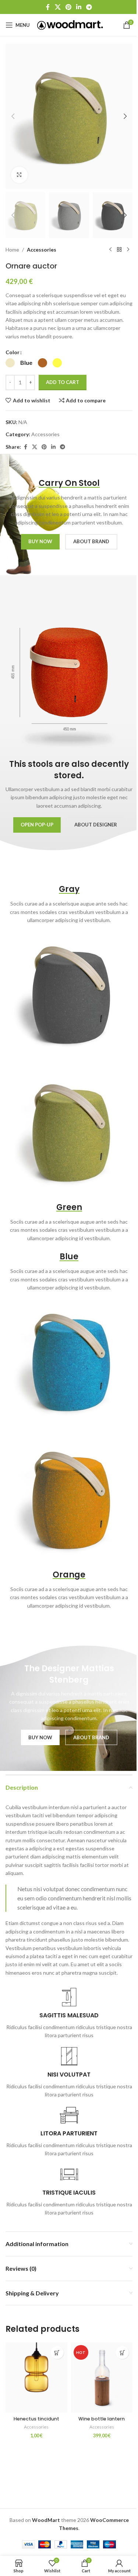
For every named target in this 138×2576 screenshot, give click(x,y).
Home (12, 250)
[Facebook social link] (48, 7)
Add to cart (63, 382)
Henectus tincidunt (36, 2419)
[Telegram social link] (89, 7)
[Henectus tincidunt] (36, 2378)
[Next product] (128, 250)
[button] (13, 116)
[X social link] (58, 7)
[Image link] (69, 995)
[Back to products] (119, 250)
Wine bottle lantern (102, 2419)
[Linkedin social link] (79, 7)
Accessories (42, 250)
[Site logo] (70, 24)
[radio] (10, 363)
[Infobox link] (69, 2014)
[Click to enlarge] (19, 175)
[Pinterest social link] (68, 7)
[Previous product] (110, 250)
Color (13, 352)
